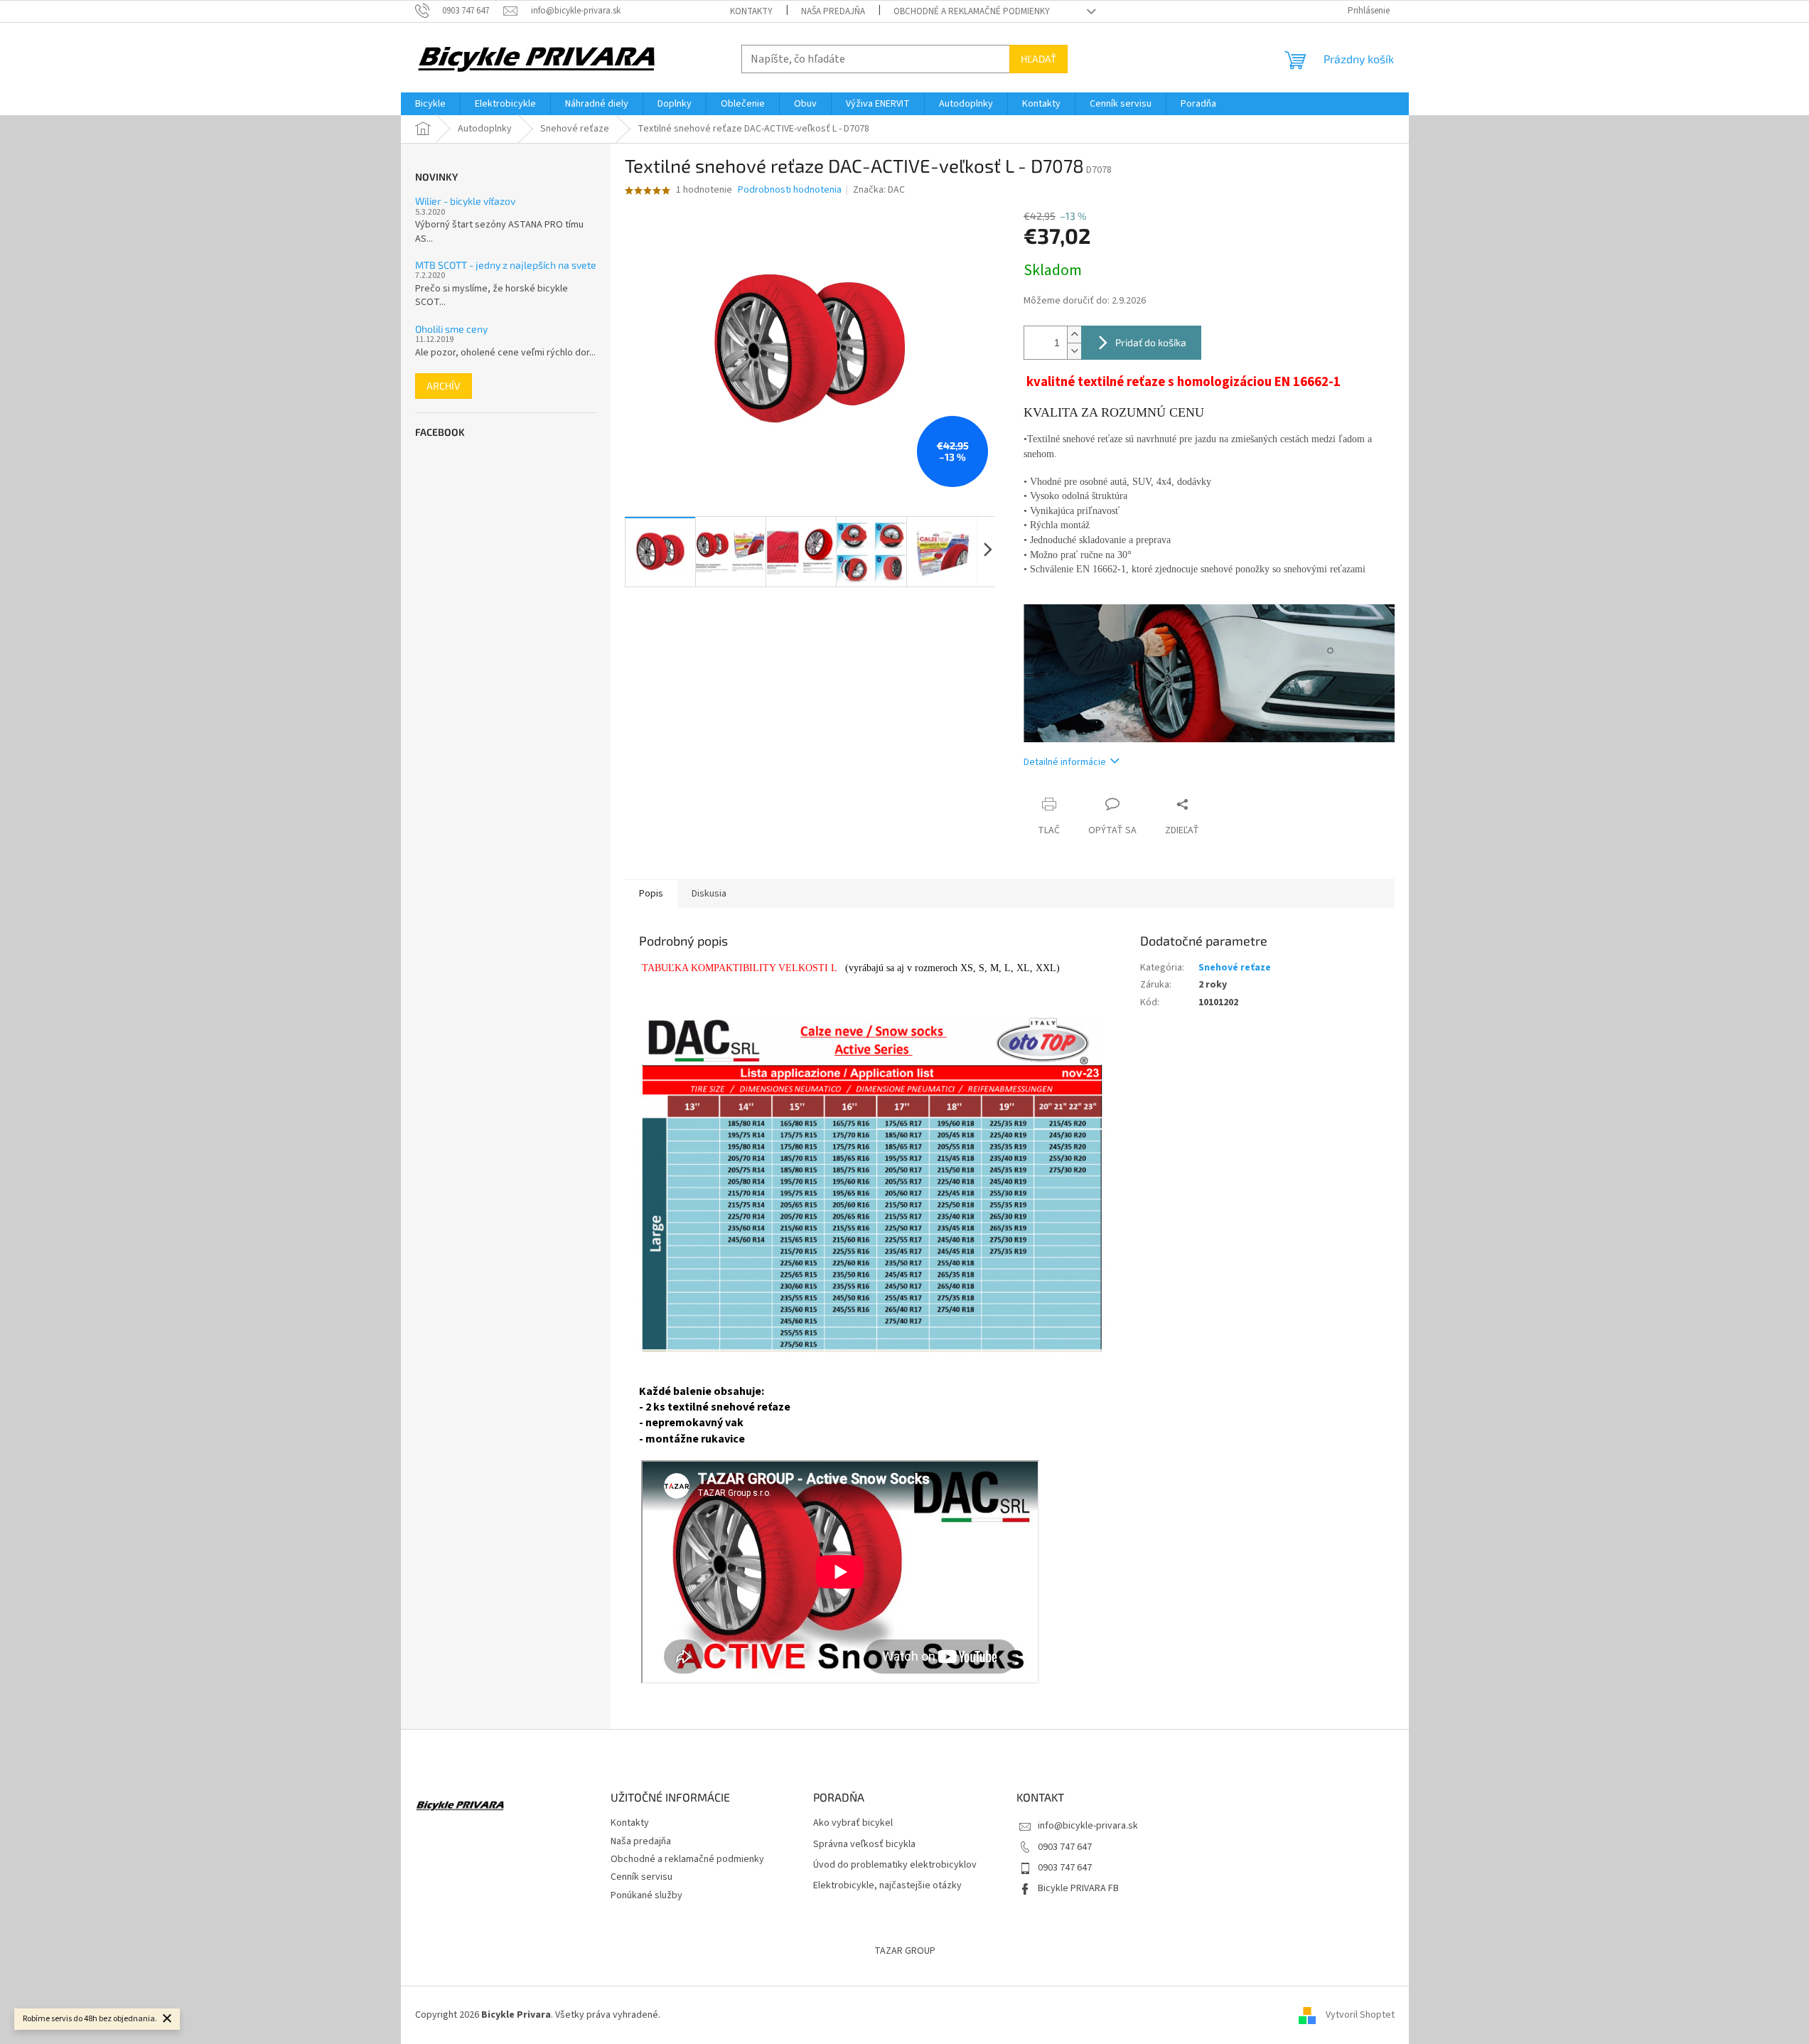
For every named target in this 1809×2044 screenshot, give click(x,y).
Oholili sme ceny (451, 329)
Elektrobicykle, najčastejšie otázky (887, 1886)
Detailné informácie (1065, 762)
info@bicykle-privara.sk (1088, 1826)
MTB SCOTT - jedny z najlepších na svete (506, 265)
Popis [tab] (651, 894)
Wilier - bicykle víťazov (465, 201)
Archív (444, 386)
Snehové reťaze (1235, 968)
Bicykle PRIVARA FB (1078, 1888)
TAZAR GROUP (905, 1951)
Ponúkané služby (646, 1895)
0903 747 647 (1065, 1847)
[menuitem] (430, 104)
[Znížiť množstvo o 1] (1074, 351)
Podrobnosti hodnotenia (790, 190)
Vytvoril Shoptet (1360, 2015)
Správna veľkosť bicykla (864, 1845)
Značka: (879, 190)
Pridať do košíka (1151, 342)
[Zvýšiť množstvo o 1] (1074, 335)
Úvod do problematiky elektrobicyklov (895, 1865)
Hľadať (1038, 59)
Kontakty (751, 11)
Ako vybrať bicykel (853, 1823)
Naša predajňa (833, 11)
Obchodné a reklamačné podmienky (972, 11)
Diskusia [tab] (709, 894)
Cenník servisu (642, 1877)
